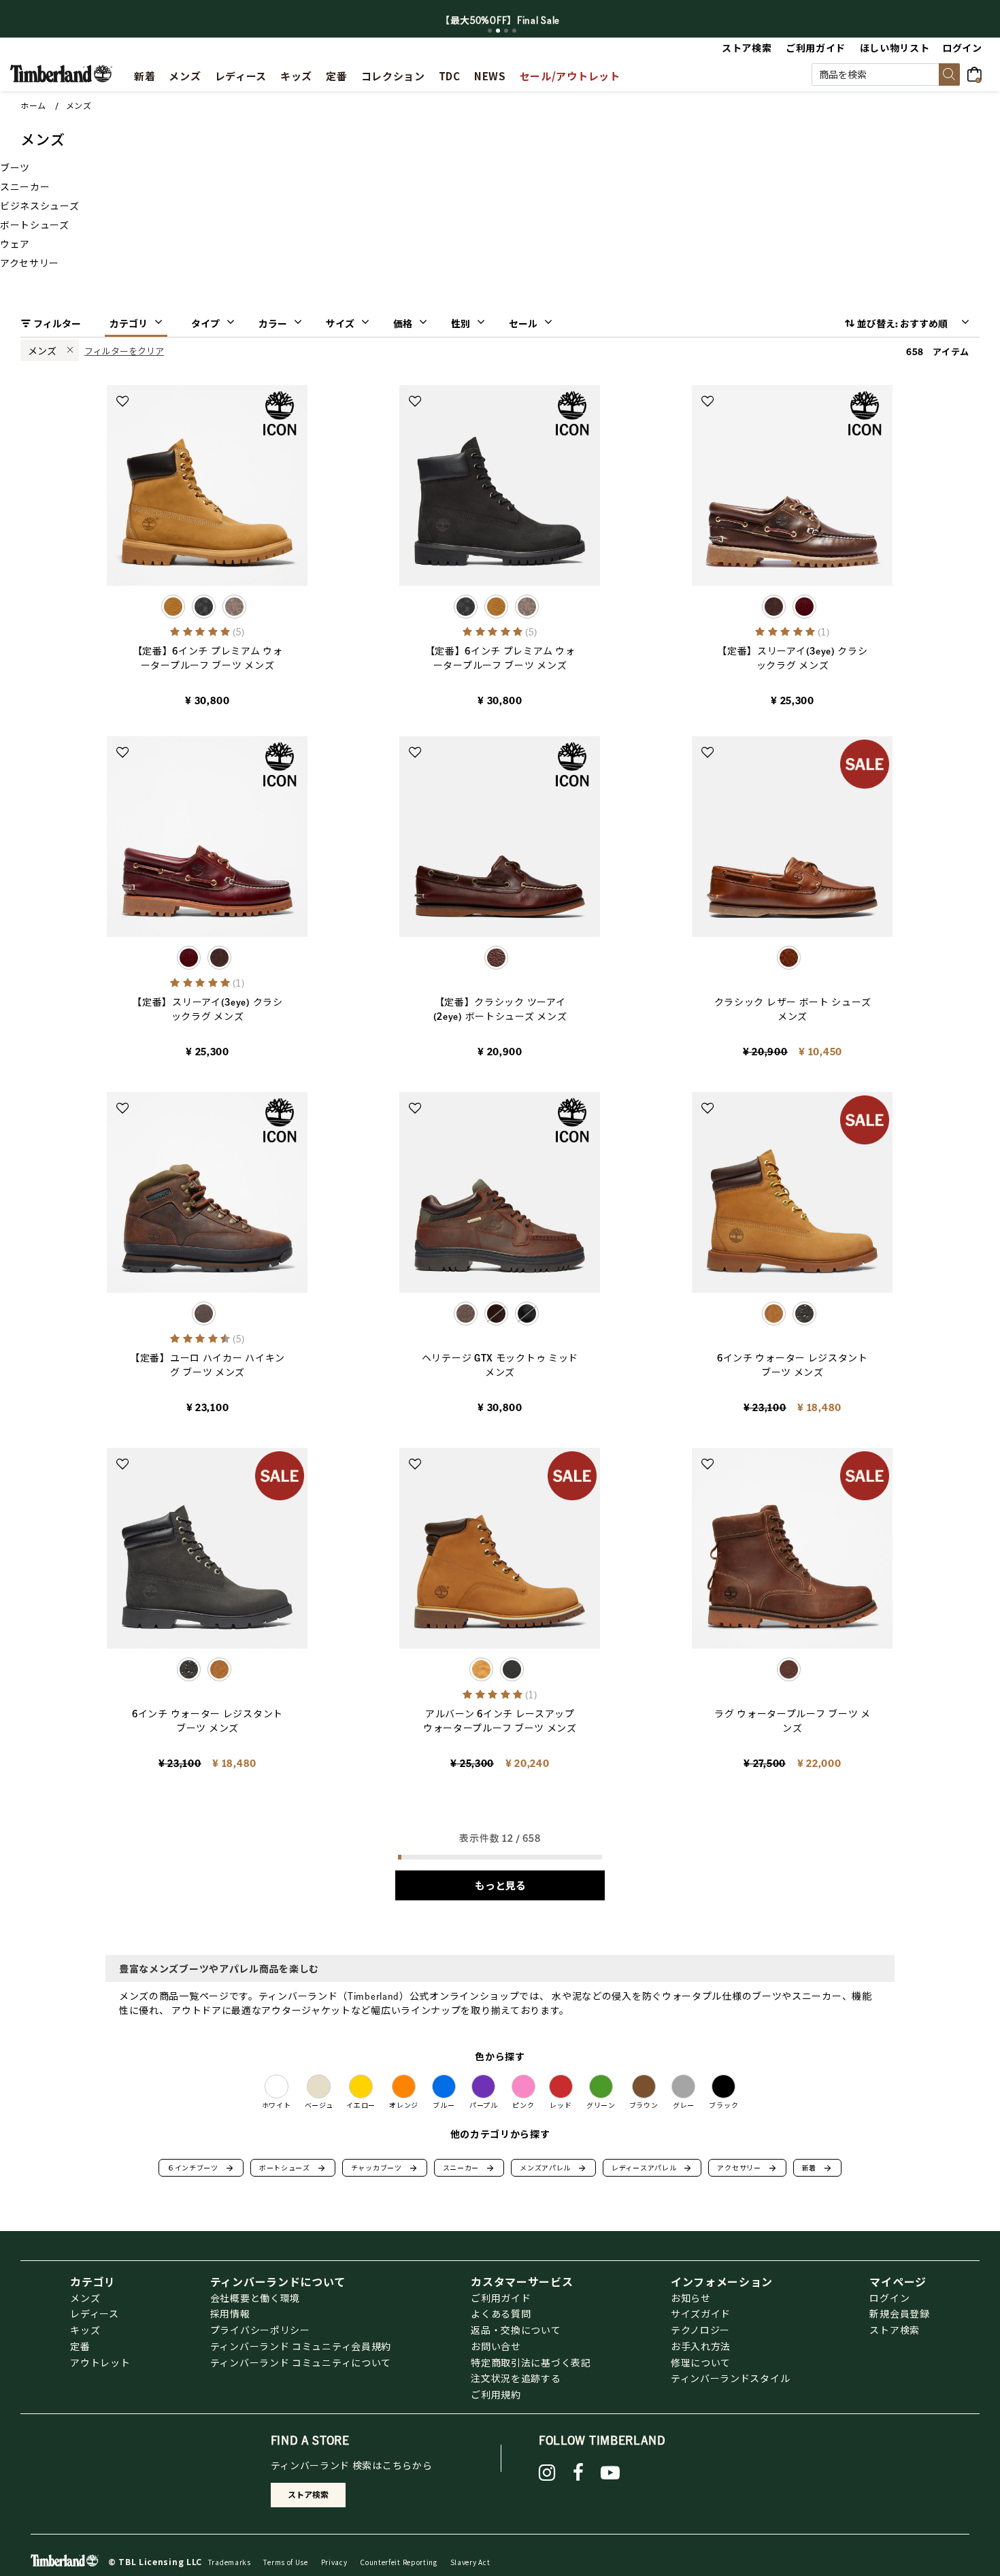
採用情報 (230, 2313)
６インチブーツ (201, 2168)
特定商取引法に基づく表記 (531, 2362)
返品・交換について (516, 2330)
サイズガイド (701, 2313)
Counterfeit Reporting (399, 2562)
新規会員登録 (899, 2313)
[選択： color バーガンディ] (804, 607)
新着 (817, 2168)
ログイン (889, 2298)
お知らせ (691, 2298)
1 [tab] (490, 31)
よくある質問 (501, 2313)
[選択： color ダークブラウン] (496, 1314)
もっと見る (500, 1885)
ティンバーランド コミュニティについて (301, 2362)
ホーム (33, 106)
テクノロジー (700, 2330)
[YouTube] (611, 2473)
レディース (95, 2313)
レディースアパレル (652, 2168)
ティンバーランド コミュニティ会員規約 (301, 2346)
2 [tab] (498, 31)
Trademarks (230, 2562)
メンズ (79, 106)
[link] (296, 74)
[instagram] (547, 2473)
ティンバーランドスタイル (730, 2378)
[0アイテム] (979, 73)
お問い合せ (496, 2346)
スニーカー (469, 2168)
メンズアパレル (553, 2168)
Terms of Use (285, 2562)
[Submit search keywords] (949, 75)
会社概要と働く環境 (255, 2298)
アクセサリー (747, 2168)
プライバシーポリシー (260, 2330)
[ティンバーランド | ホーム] (61, 72)
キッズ (85, 2330)
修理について (701, 2362)
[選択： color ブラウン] (234, 607)
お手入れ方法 (701, 2346)
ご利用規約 (496, 2394)
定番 (80, 2346)
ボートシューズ (293, 2168)
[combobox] (886, 75)
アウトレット (100, 2362)
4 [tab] (514, 31)
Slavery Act (470, 2562)
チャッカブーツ (385, 2168)
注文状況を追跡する (516, 2378)
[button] (963, 48)
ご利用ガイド (501, 2298)
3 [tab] (506, 31)
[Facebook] (579, 2473)
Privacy (334, 2562)
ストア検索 (895, 2330)
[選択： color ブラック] (204, 607)
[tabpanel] (500, 20)
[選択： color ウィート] (496, 607)
